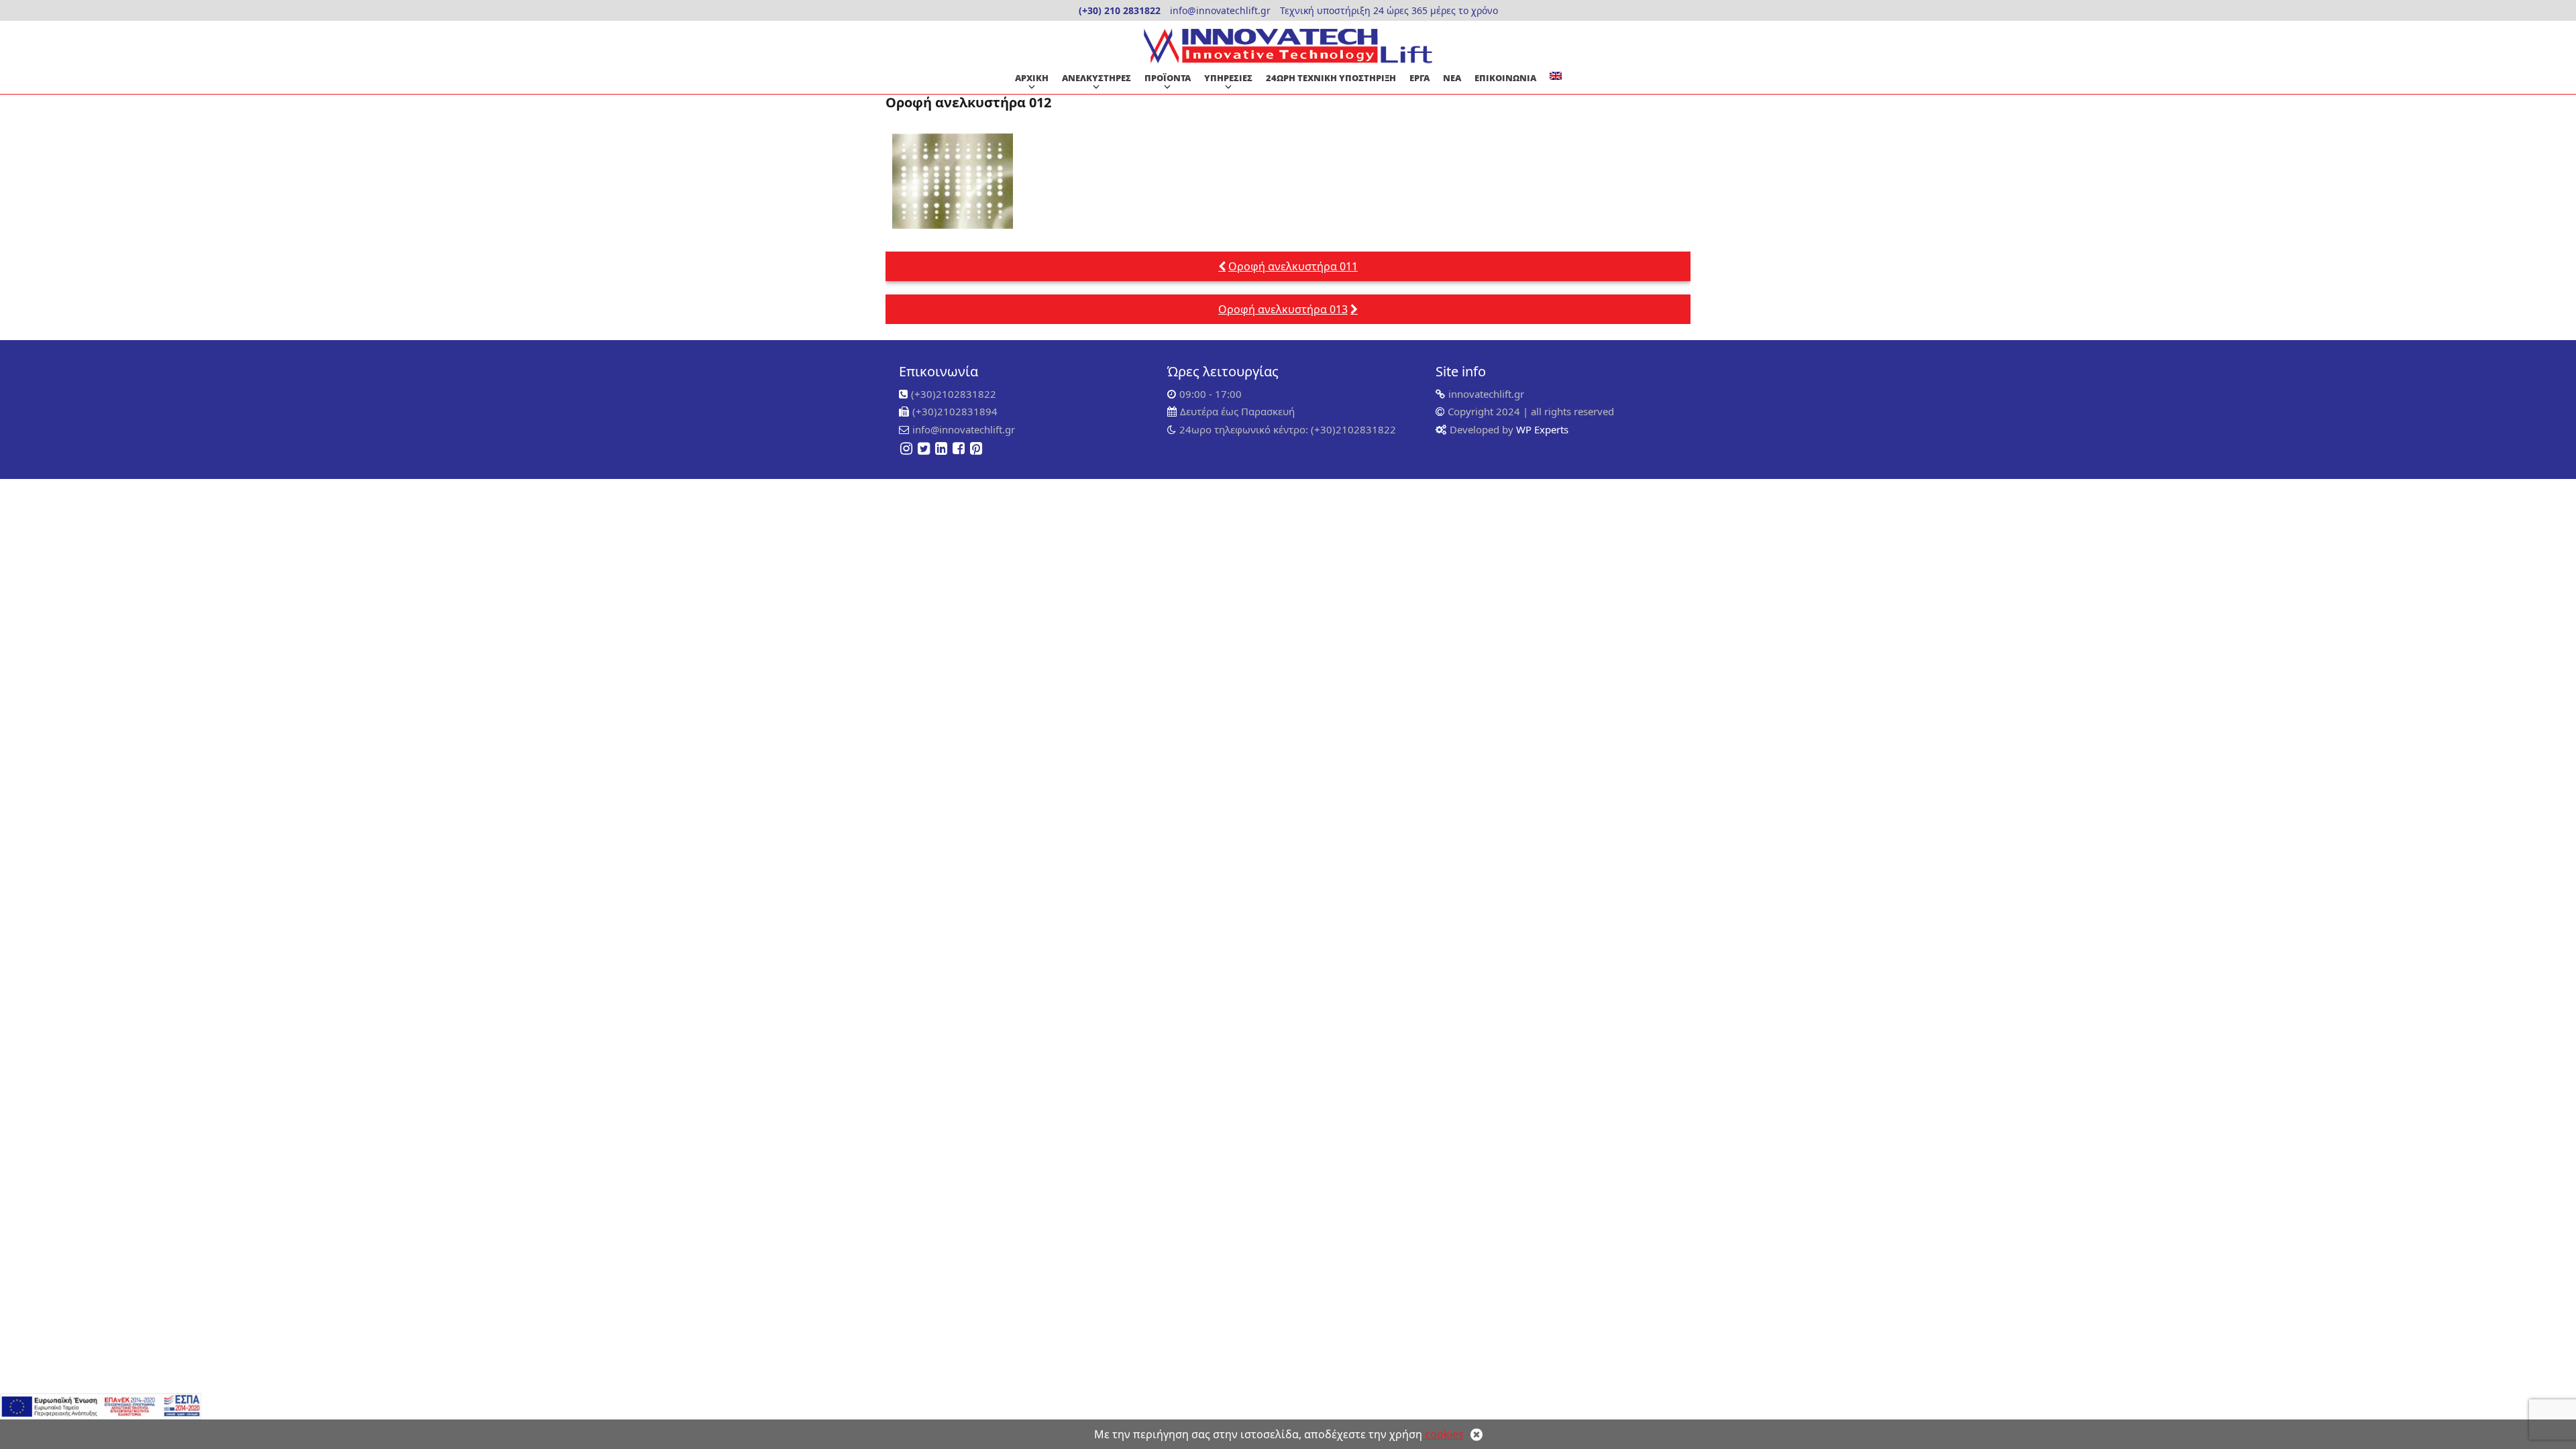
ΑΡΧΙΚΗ (1032, 78)
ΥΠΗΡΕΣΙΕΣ (1228, 78)
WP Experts (1541, 429)
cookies (1443, 1434)
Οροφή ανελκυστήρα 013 (1283, 309)
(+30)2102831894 (955, 411)
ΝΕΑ (1452, 78)
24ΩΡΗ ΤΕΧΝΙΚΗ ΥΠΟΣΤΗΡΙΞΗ (1331, 78)
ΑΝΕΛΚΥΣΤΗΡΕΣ (1096, 78)
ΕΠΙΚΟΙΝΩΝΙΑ (1505, 78)
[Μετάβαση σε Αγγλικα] (1556, 76)
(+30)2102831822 (954, 394)
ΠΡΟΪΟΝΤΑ (1168, 78)
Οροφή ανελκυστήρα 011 (1293, 266)
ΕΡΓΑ (1419, 78)
